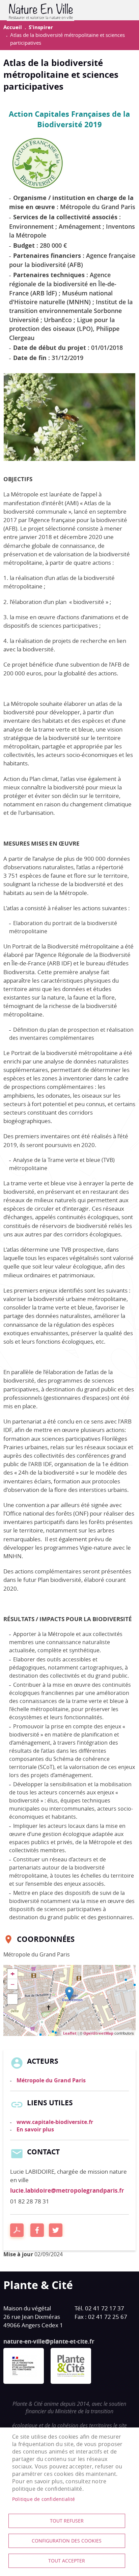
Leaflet (70, 2033)
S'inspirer (41, 27)
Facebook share (37, 2230)
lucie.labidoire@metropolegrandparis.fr (67, 2190)
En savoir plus (35, 2129)
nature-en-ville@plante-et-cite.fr (49, 2341)
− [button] (13, 1984)
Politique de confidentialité (44, 2499)
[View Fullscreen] (12, 1999)
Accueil (13, 27)
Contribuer (123, 10)
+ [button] (13, 1974)
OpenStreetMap (98, 2033)
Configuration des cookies (67, 2541)
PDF (17, 2230)
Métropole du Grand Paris (51, 2080)
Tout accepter (67, 2561)
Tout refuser (67, 2521)
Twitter (56, 2230)
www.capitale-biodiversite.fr (55, 2122)
